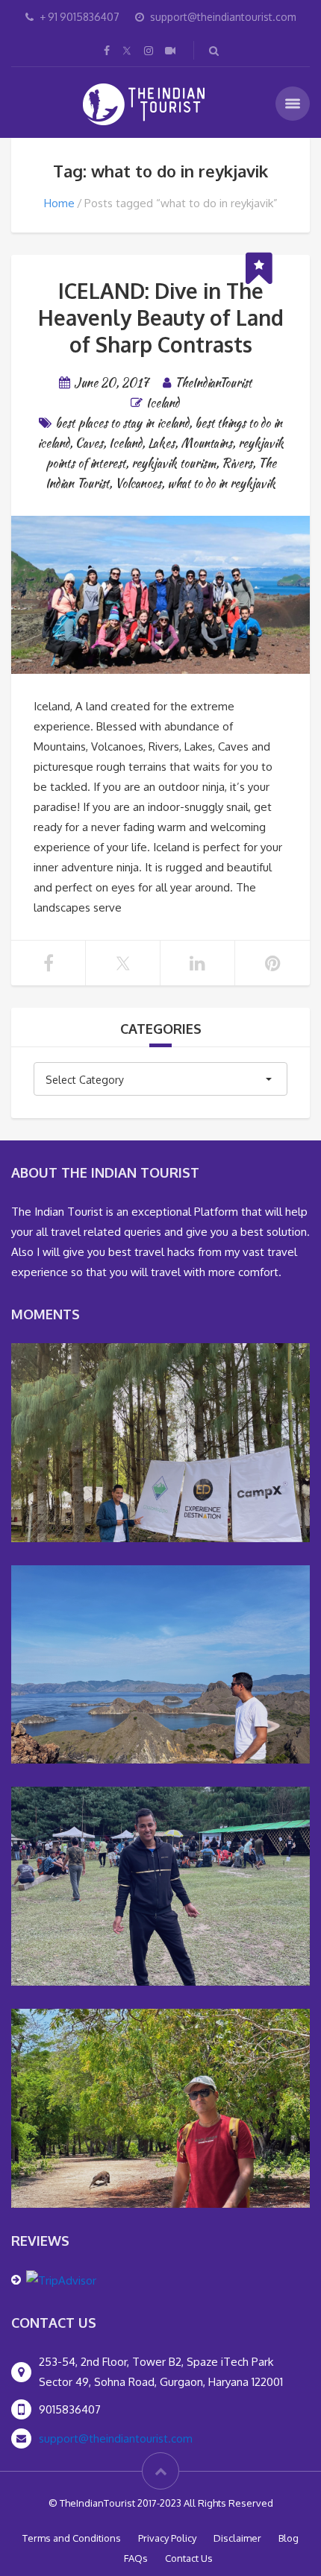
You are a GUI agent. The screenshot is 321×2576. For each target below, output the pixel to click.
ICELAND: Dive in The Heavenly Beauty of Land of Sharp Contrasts (161, 318)
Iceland (163, 403)
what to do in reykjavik (221, 483)
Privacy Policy (167, 2538)
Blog (289, 2538)
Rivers (237, 463)
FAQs (136, 2558)
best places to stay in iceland (122, 423)
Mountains (206, 443)
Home (59, 203)
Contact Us (189, 2558)
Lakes (161, 443)
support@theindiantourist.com (116, 2438)
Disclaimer (237, 2538)
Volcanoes (138, 483)
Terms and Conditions (72, 2538)
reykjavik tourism (174, 463)
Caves (89, 443)
